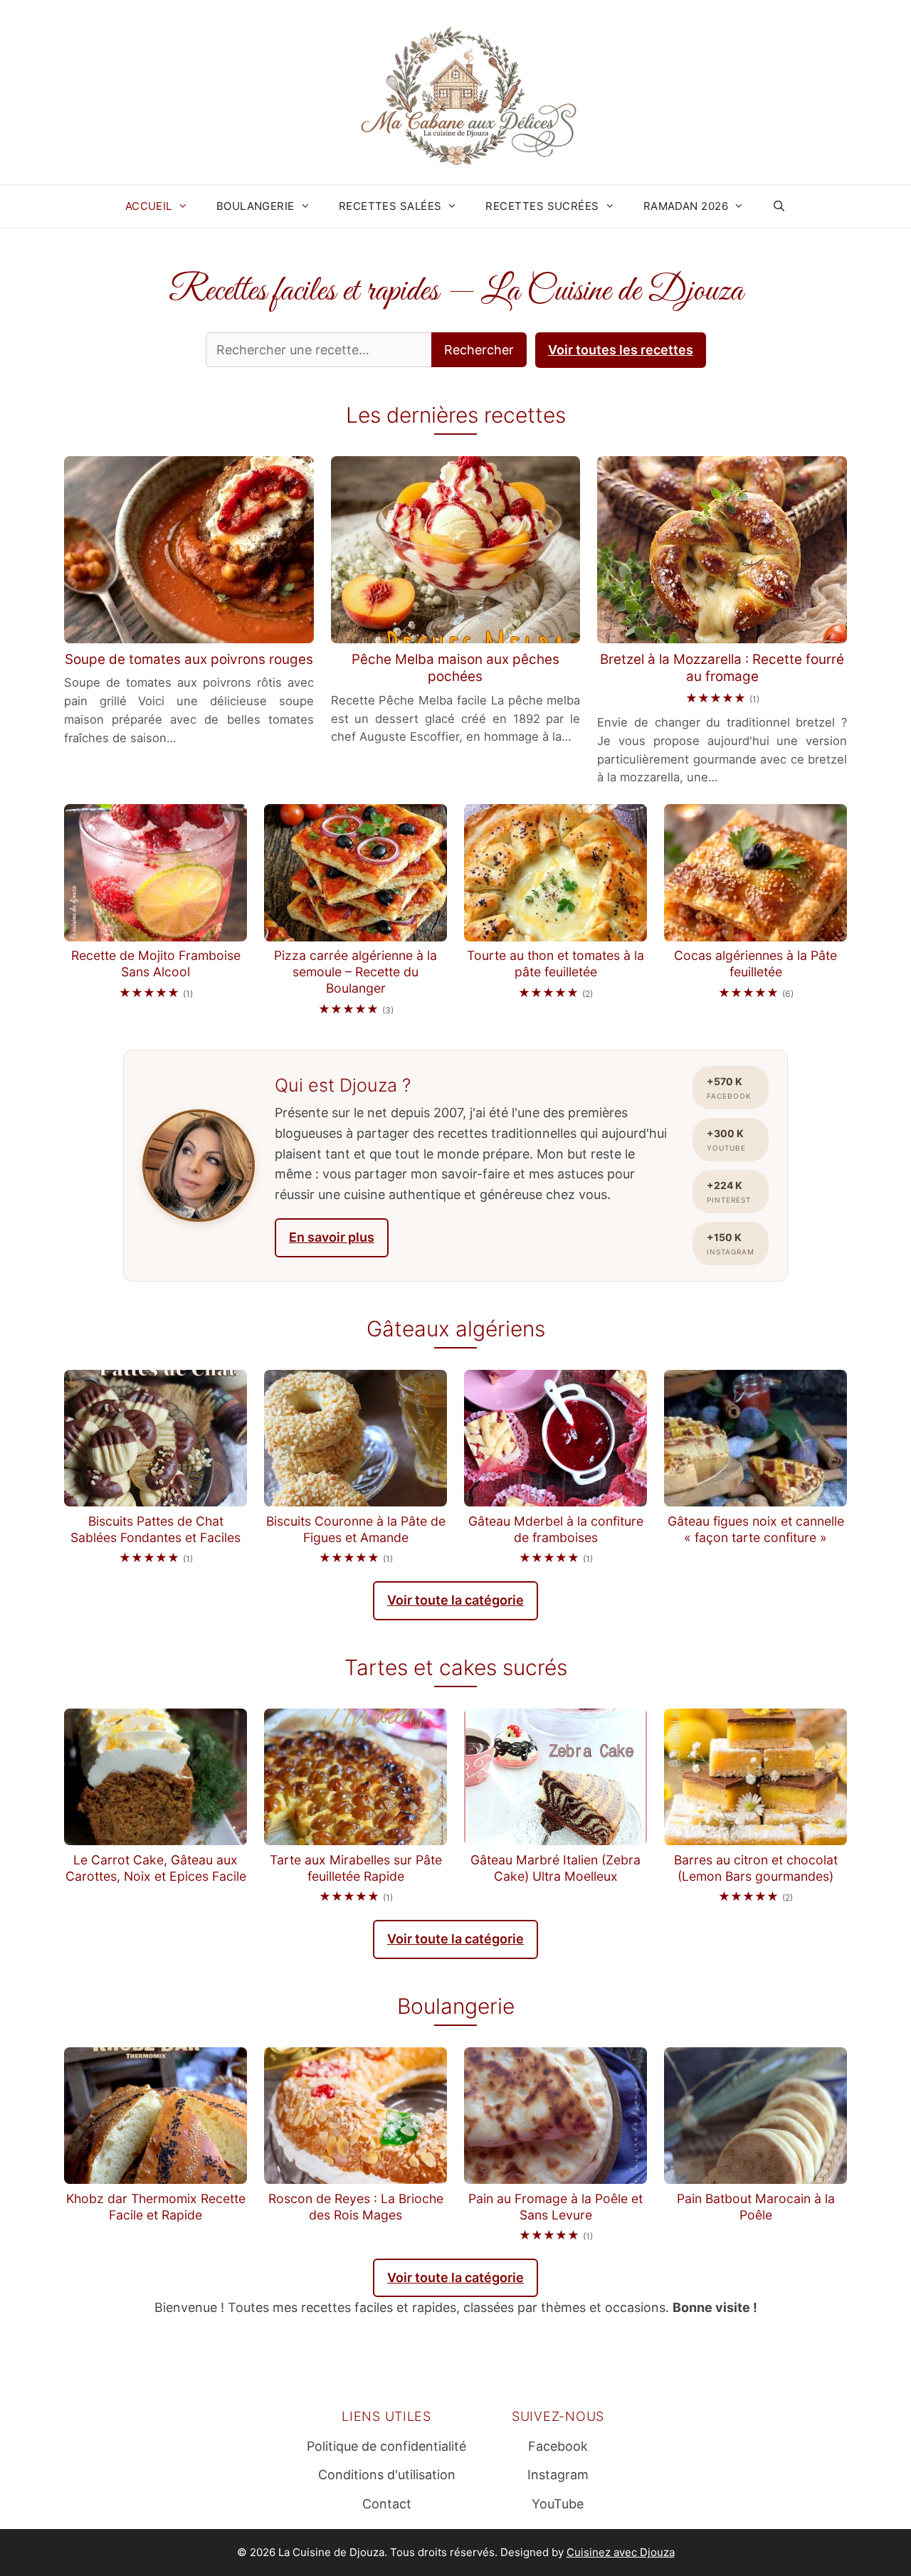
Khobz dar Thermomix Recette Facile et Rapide (156, 2207)
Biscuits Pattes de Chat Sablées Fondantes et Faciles (156, 1529)
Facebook (558, 2446)
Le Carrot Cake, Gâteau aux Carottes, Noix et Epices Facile (156, 1868)
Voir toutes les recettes (621, 350)
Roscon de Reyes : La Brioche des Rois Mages (356, 2207)
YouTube (558, 2504)
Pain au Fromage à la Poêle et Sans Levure (555, 2207)
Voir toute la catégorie (455, 1600)
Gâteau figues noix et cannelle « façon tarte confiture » (756, 1529)
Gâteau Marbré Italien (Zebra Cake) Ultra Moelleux (555, 1868)
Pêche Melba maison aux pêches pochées (455, 668)
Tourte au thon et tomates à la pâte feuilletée (555, 964)
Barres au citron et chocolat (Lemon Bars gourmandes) (756, 1868)
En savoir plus (332, 1237)
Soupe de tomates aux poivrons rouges (189, 659)
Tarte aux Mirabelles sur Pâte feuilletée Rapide (356, 1868)
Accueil (149, 206)
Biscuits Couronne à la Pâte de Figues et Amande (356, 1529)
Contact (387, 2504)
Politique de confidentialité (386, 2446)
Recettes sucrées (542, 206)
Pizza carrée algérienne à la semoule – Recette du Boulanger (356, 972)
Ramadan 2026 (686, 206)
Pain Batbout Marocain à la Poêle (756, 2207)
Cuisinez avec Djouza (621, 2552)
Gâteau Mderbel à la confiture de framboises (556, 1529)
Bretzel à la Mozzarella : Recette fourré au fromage (722, 668)
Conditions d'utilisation (387, 2475)
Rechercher (479, 350)
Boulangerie (256, 206)
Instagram (558, 2475)
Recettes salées (390, 206)
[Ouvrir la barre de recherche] (779, 206)
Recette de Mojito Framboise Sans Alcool (156, 964)
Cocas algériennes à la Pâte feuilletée (755, 964)
